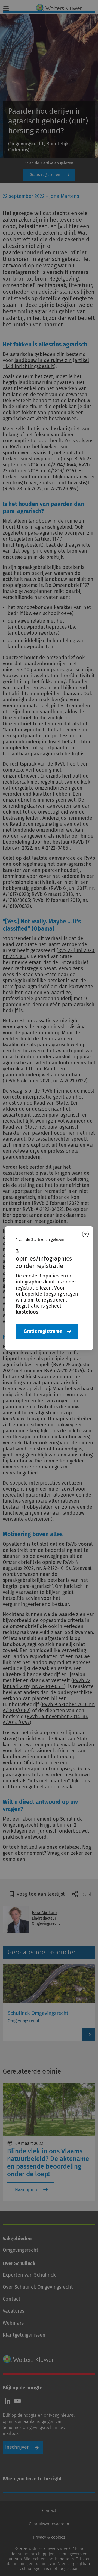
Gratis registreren (43, 1331)
